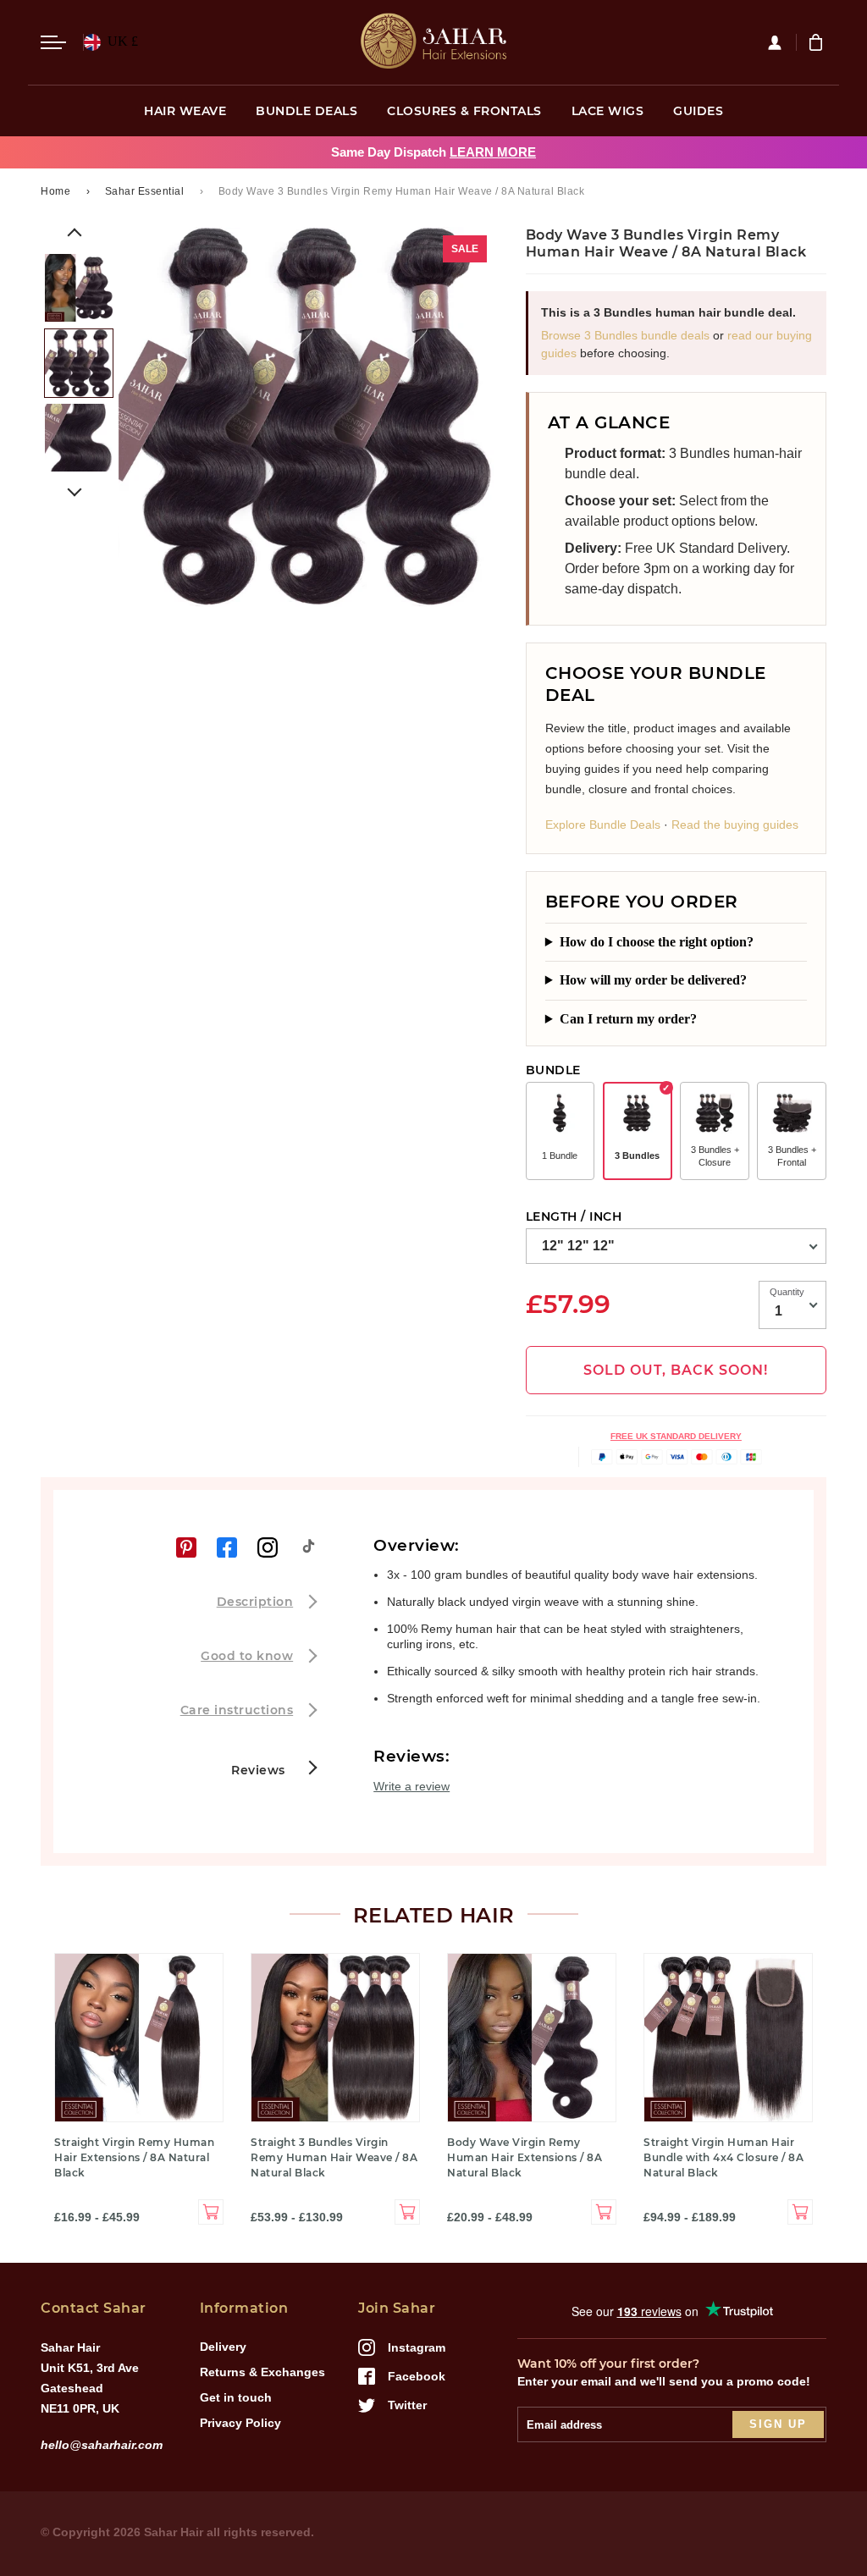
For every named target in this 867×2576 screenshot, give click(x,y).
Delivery (223, 2347)
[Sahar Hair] (434, 42)
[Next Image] (75, 489)
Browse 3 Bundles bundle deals (625, 335)
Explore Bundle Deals (603, 825)
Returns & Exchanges (262, 2372)
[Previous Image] (75, 235)
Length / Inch (574, 1216)
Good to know (247, 1656)
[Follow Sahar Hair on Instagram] (268, 1547)
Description (255, 1602)
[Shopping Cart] (818, 42)
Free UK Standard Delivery (676, 1436)
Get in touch (236, 2397)
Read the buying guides (735, 825)
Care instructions (237, 1710)
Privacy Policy (240, 2423)
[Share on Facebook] (227, 1547)
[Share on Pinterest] (186, 1547)
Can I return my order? (628, 1019)
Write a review (411, 1786)
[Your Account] (781, 42)
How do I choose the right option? (657, 942)
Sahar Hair (174, 2532)
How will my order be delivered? (653, 980)
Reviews (260, 1770)
